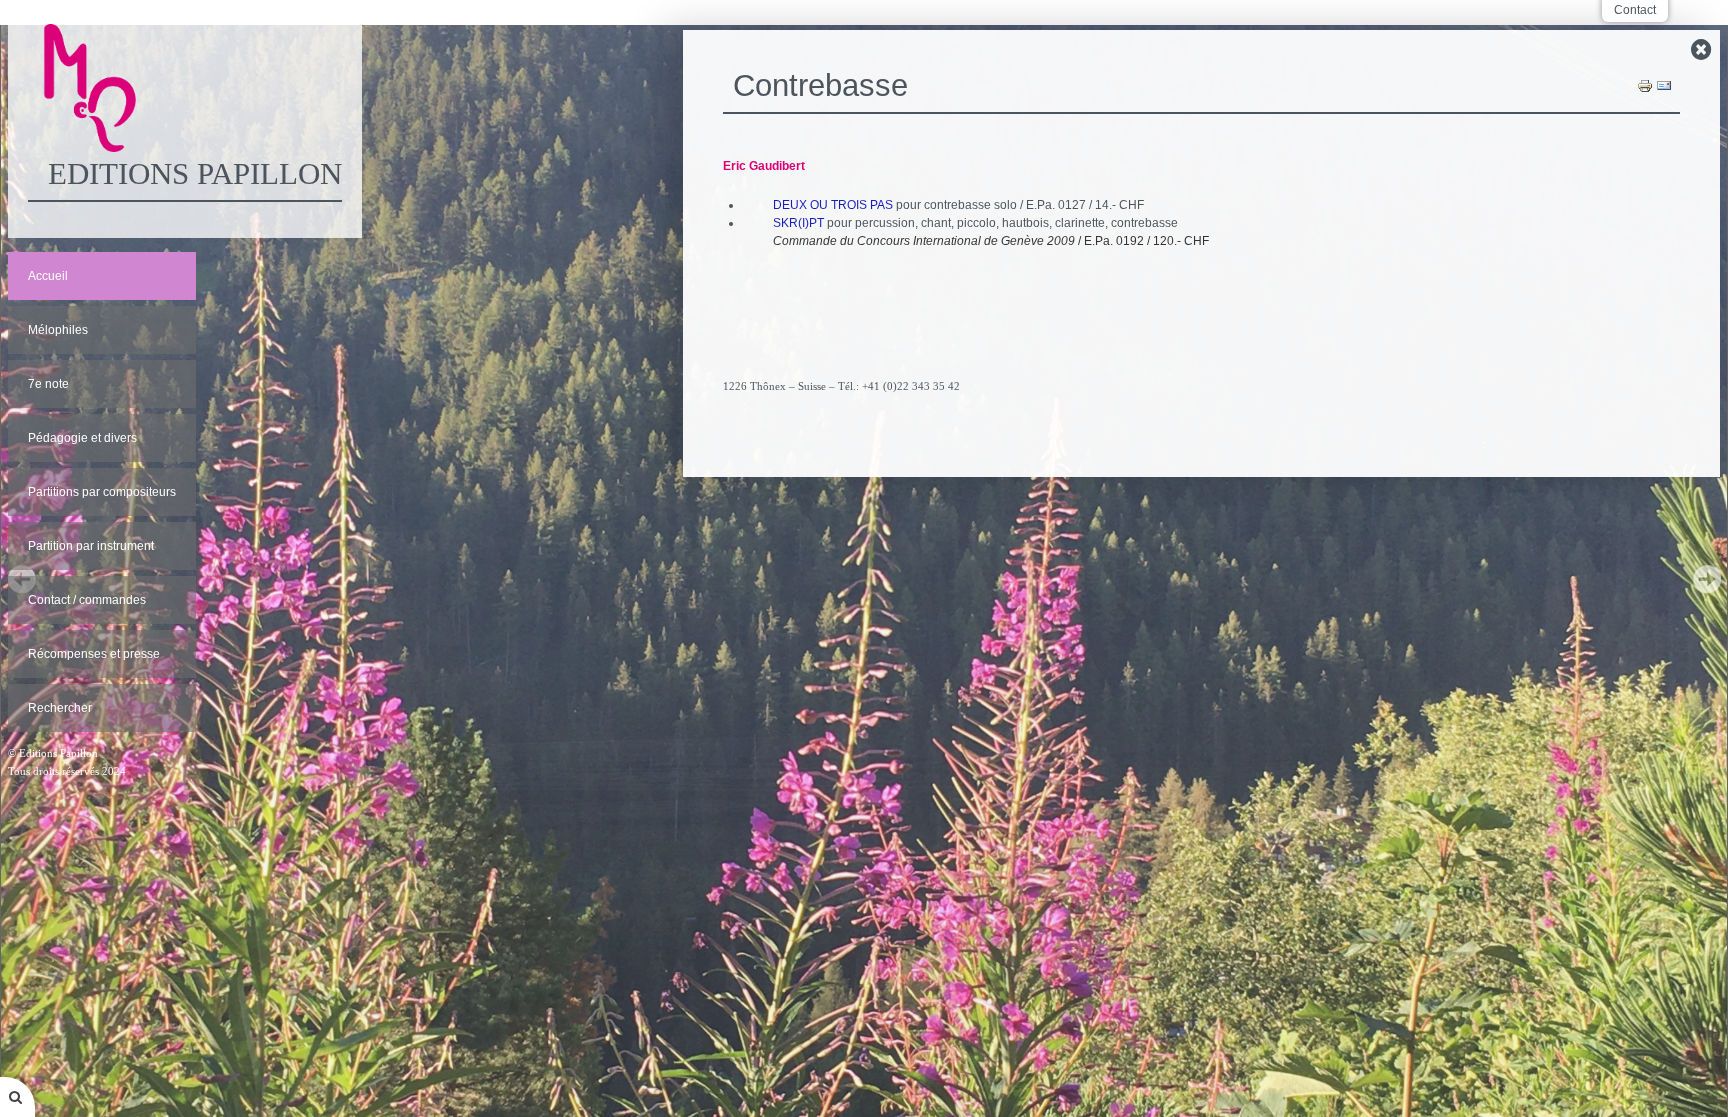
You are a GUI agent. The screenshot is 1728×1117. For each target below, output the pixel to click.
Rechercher (60, 708)
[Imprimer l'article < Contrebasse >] (1645, 85)
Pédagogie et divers (82, 438)
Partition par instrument (91, 546)
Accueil (48, 276)
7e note (48, 384)
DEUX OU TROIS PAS (833, 205)
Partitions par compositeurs (102, 492)
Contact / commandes (87, 600)
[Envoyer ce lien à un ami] (1664, 85)
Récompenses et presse (94, 654)
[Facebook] (1202, 441)
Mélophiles (58, 330)
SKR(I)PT (798, 223)
